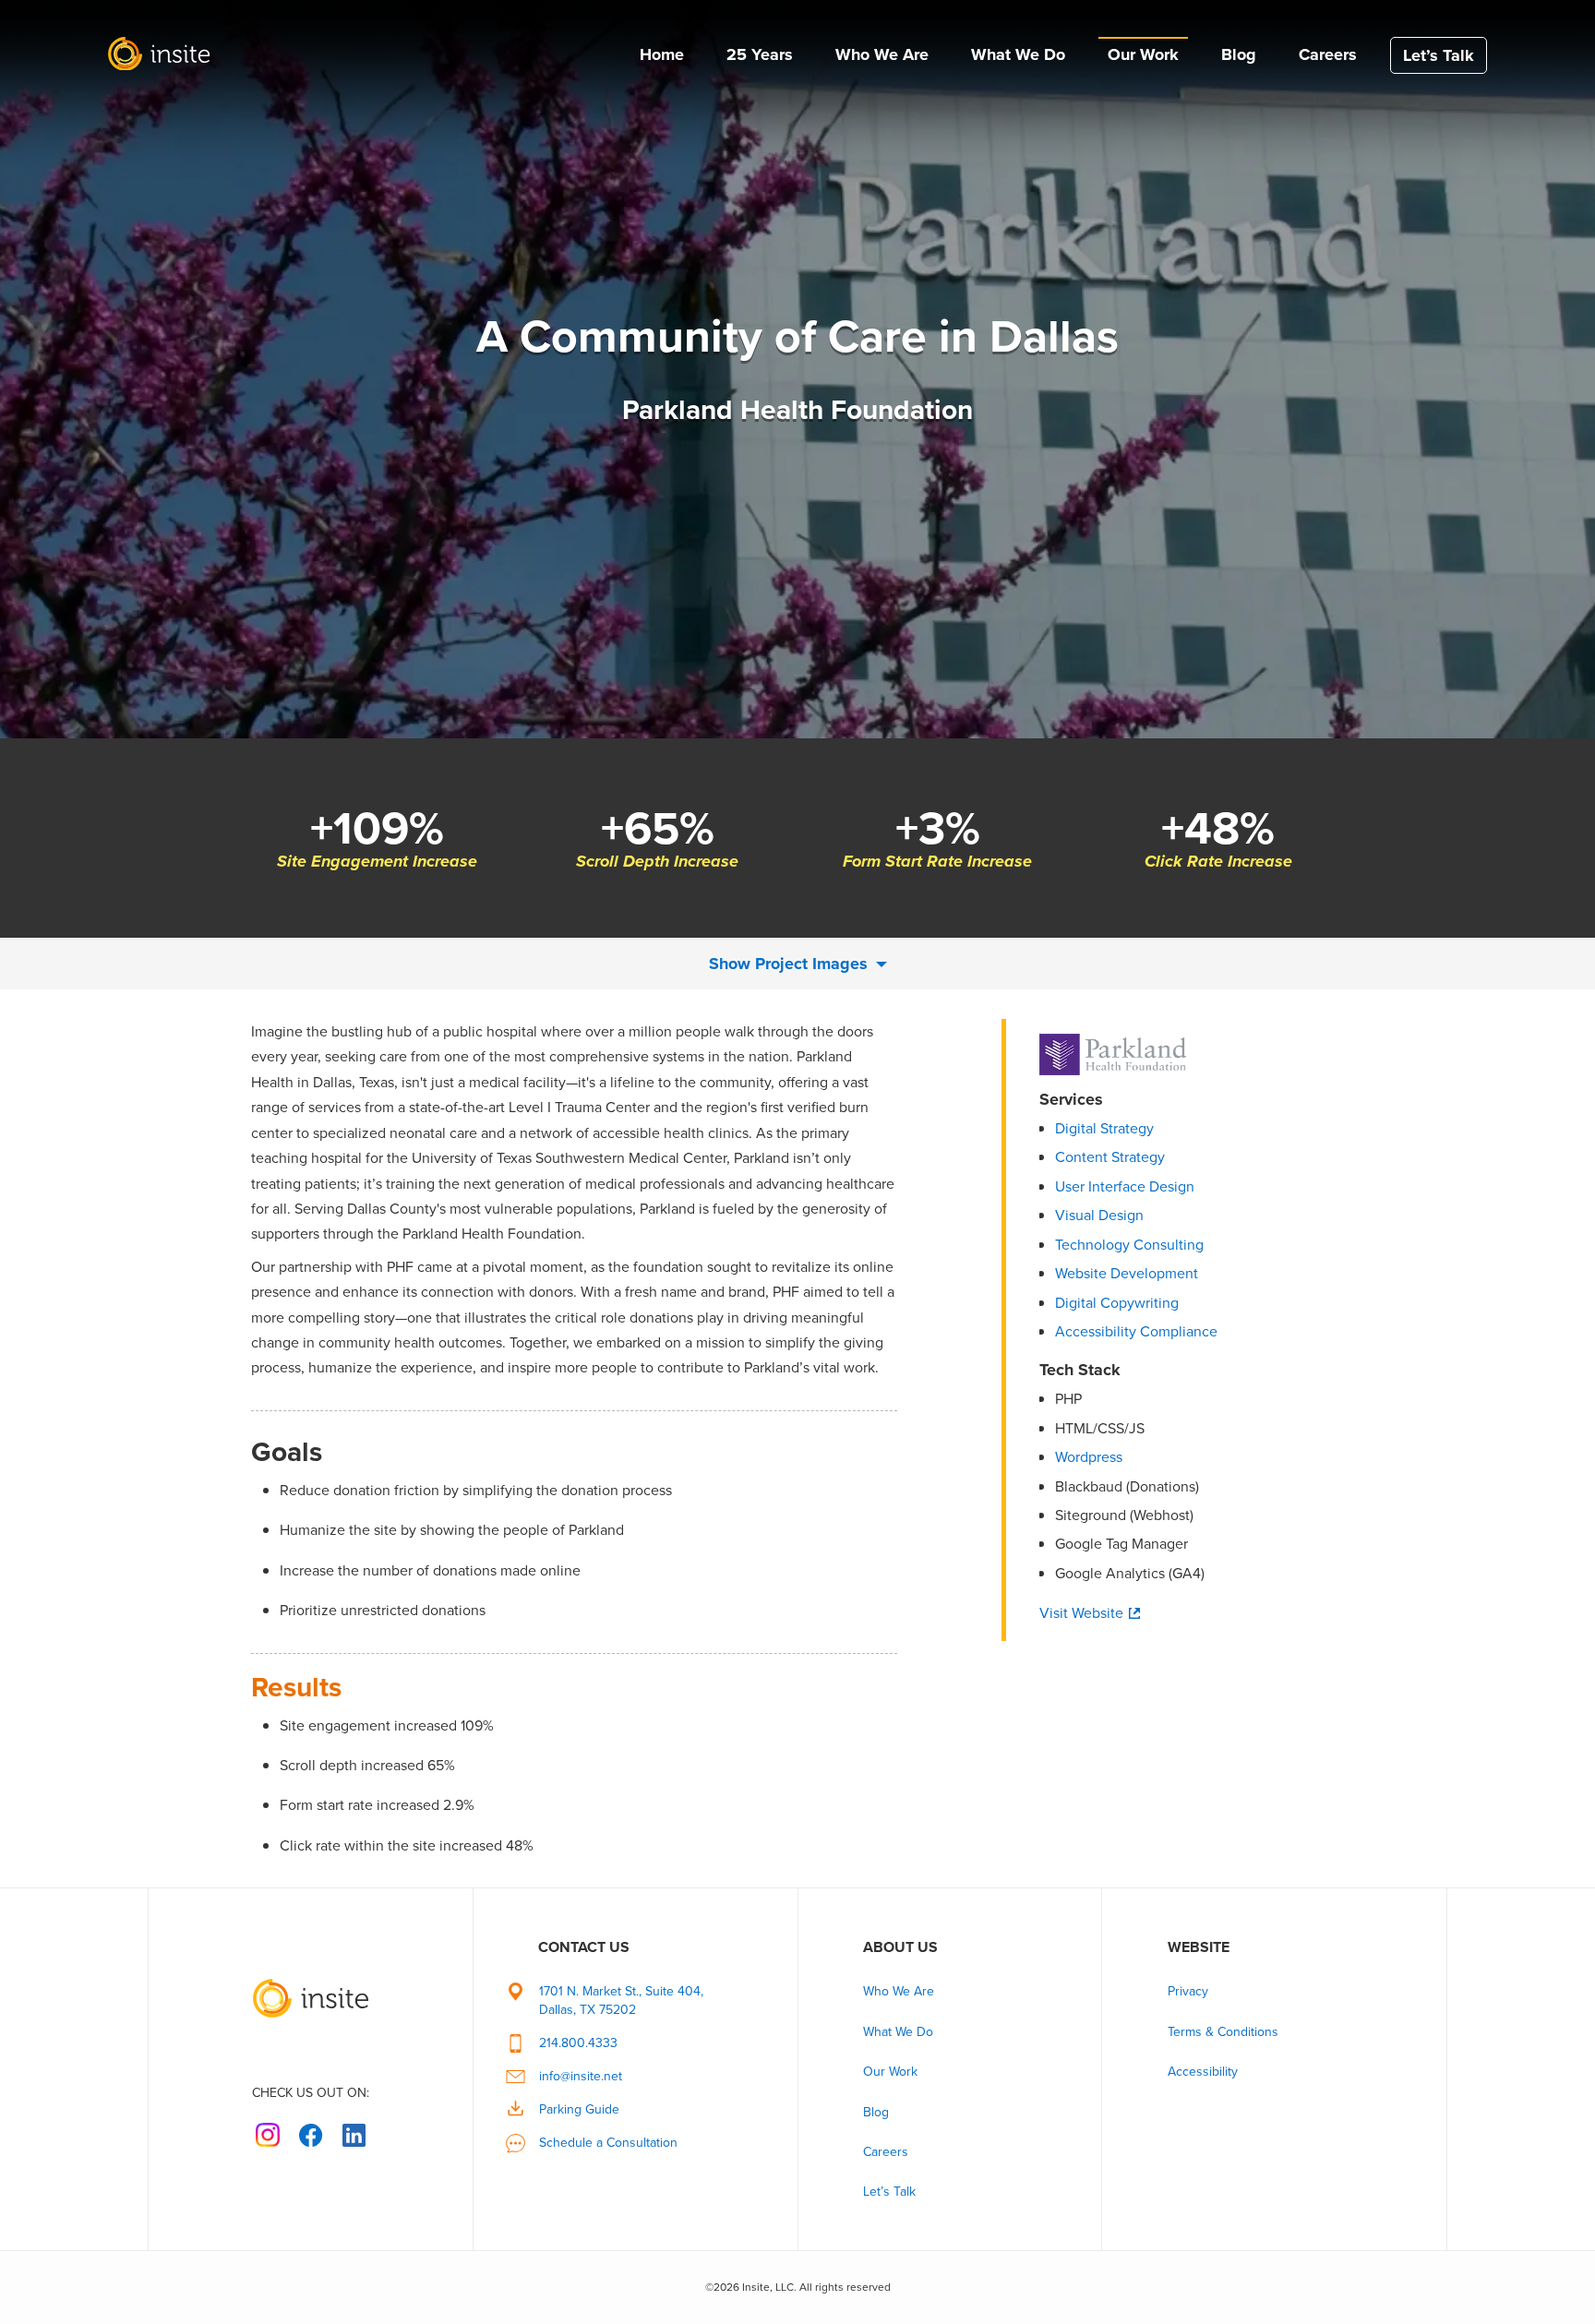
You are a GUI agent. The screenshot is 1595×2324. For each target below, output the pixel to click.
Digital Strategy (1104, 1128)
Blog (1239, 54)
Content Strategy (1110, 1157)
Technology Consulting (1129, 1245)
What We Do (1018, 54)
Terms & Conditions (1223, 2032)
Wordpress (1089, 1457)
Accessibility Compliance (1136, 1331)
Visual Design (1099, 1215)
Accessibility (1203, 2072)
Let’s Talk (1439, 55)
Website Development (1127, 1273)
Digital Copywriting (1117, 1303)
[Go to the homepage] (310, 1986)
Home (662, 54)
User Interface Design (1125, 1186)
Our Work (1143, 54)
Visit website (1081, 1614)
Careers (1328, 54)
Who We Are (882, 54)
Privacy (1188, 1991)
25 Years (760, 54)
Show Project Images (791, 964)
